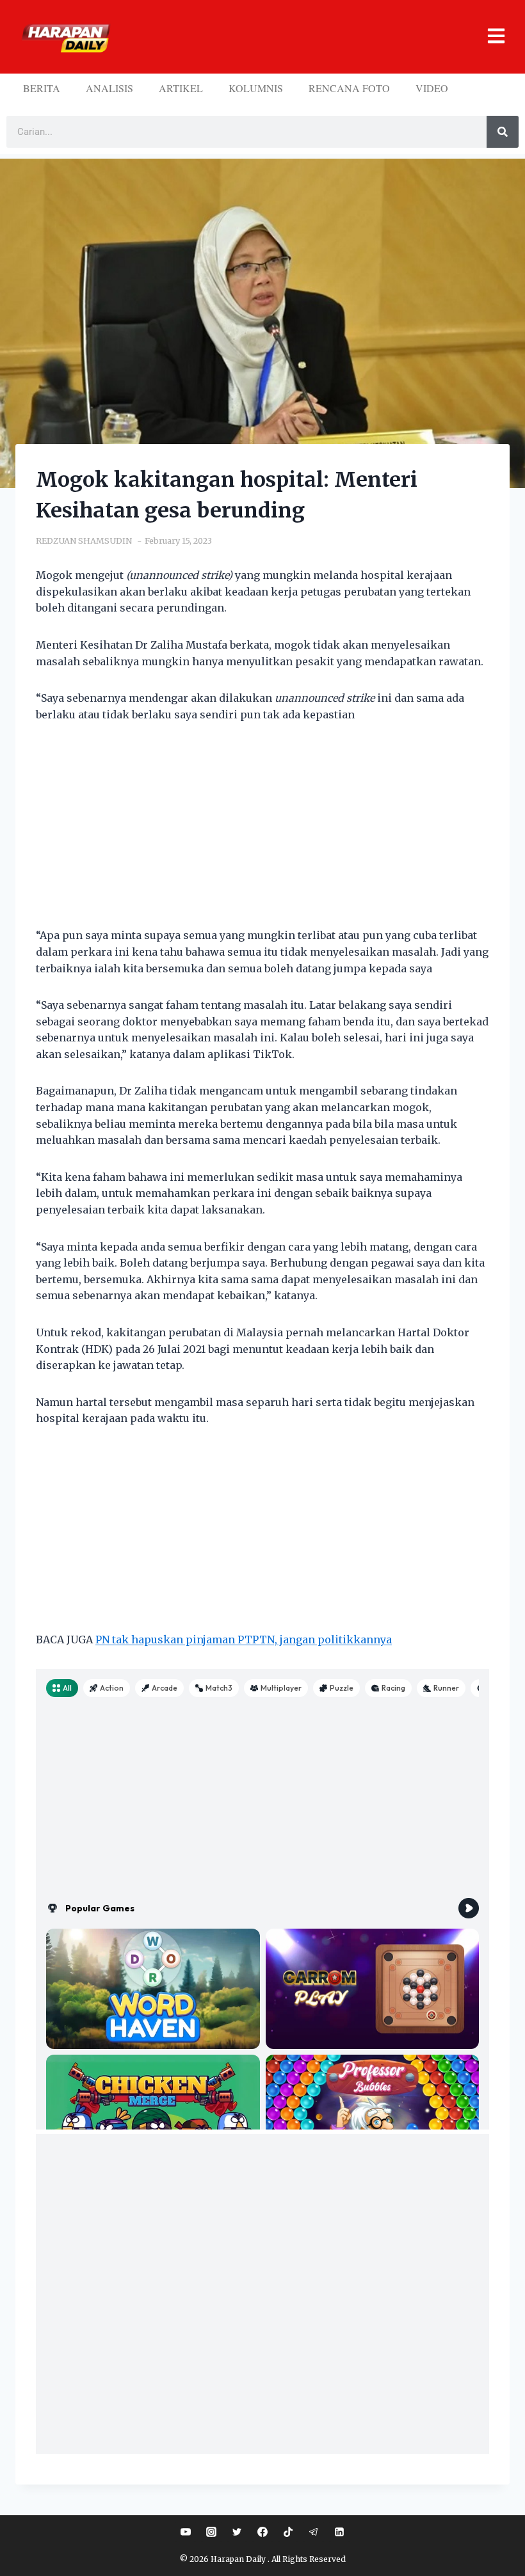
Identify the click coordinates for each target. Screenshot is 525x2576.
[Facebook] (262, 2532)
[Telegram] (314, 2532)
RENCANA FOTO (349, 88)
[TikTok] (288, 2532)
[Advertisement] (262, 833)
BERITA (42, 88)
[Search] (503, 132)
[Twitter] (237, 2532)
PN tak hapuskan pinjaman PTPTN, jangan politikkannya (244, 1640)
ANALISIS (109, 88)
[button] (312, 37)
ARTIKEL (181, 88)
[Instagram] (211, 2532)
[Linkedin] (339, 2532)
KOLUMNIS (256, 88)
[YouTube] (186, 2532)
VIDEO (432, 88)
